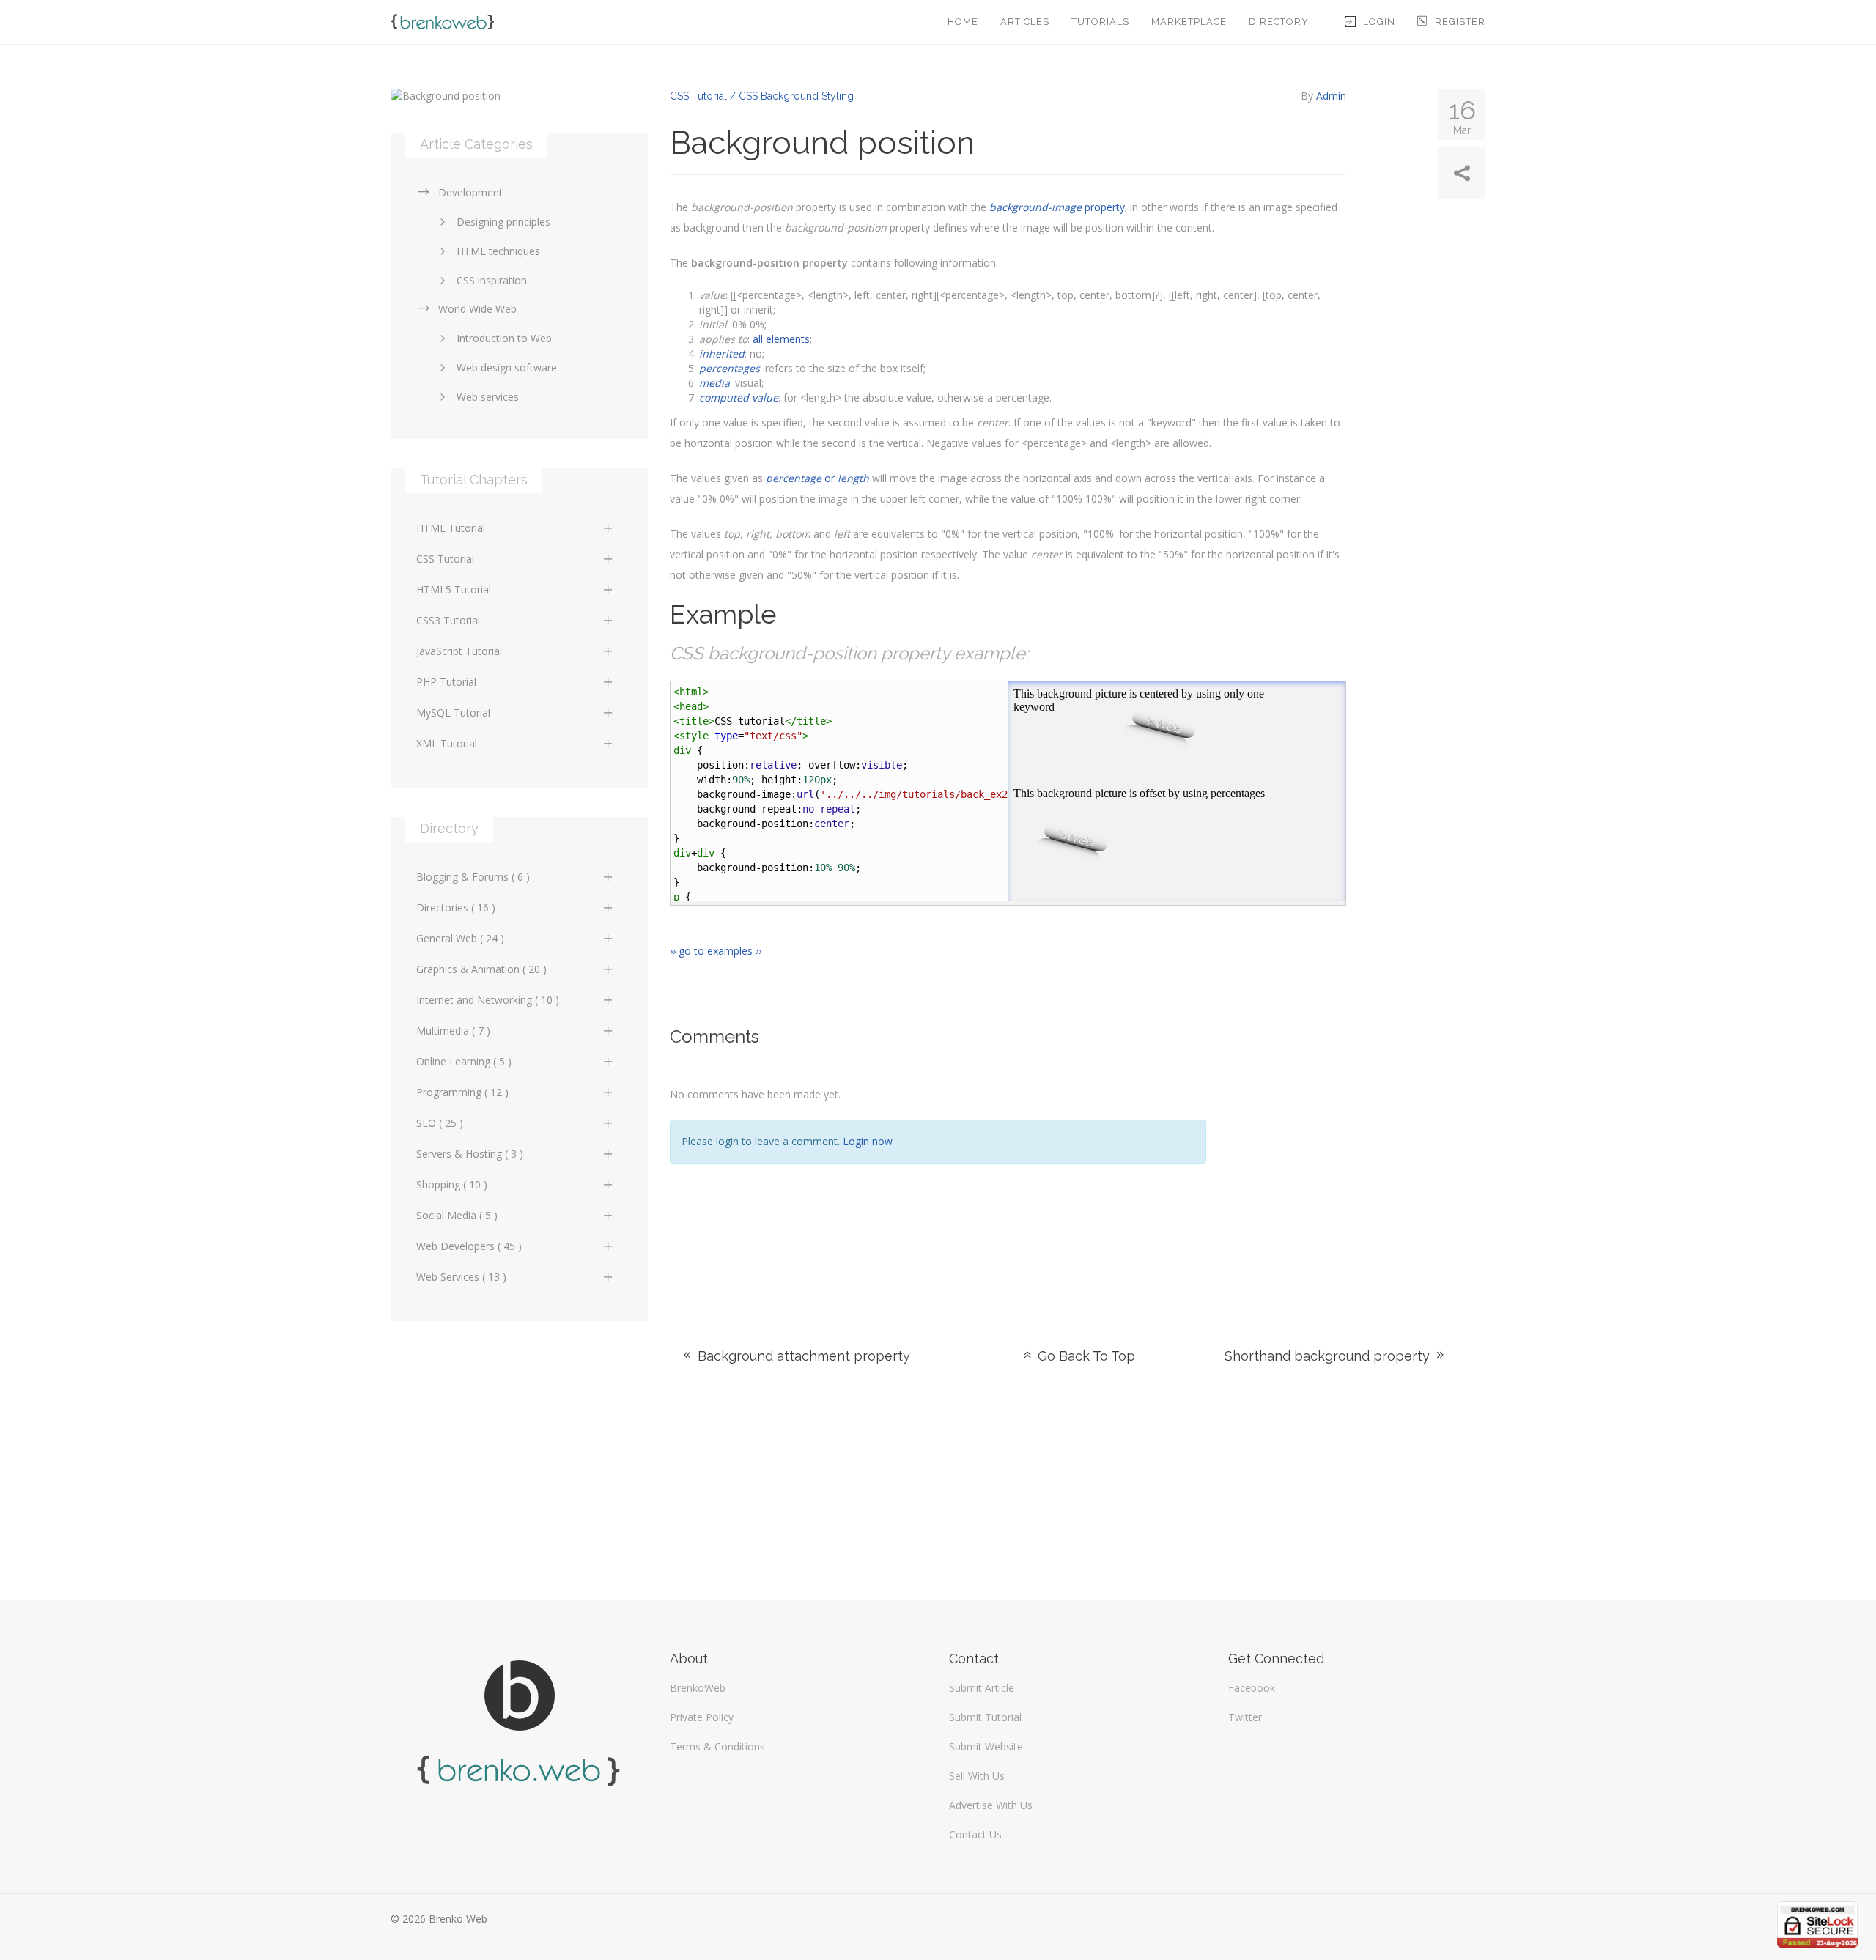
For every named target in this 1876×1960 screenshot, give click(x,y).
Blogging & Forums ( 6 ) (473, 877)
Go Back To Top (1085, 1356)
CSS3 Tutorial (448, 620)
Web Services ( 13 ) (461, 1277)
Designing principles (503, 222)
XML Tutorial (447, 743)
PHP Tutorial (446, 682)
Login (1379, 22)
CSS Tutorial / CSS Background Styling (762, 96)
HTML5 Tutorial (454, 589)
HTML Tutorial (451, 528)
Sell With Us (977, 1776)
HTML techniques (498, 251)
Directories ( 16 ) (456, 907)
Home (963, 22)
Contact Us (975, 1834)
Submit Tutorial (985, 1717)
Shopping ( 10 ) (452, 1184)
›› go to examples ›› (716, 951)
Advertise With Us (991, 1805)
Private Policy (702, 1717)
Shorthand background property (1329, 1356)
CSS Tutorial (445, 559)
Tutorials (1100, 22)
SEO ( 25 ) (440, 1123)
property (1057, 207)
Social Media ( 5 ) (457, 1215)
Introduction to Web (504, 338)
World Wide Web (477, 309)
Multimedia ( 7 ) (453, 1031)
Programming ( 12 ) (462, 1092)
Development (470, 192)
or (817, 478)
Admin (1331, 96)
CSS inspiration (492, 280)
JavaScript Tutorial (459, 651)
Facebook (1252, 1688)
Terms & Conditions (717, 1746)
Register (1460, 22)
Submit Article (982, 1688)
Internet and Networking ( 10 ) (488, 1000)
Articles (1025, 22)
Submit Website (986, 1746)
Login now (868, 1141)
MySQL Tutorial (453, 713)
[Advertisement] (1357, 1187)
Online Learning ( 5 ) (464, 1061)
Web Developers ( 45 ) (469, 1246)
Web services (488, 397)
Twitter (1245, 1717)
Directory (1279, 22)
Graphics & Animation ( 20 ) (481, 969)
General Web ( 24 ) (460, 938)
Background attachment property (802, 1356)
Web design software (507, 367)
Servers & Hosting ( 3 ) (470, 1154)
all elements (781, 339)
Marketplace (1189, 22)
